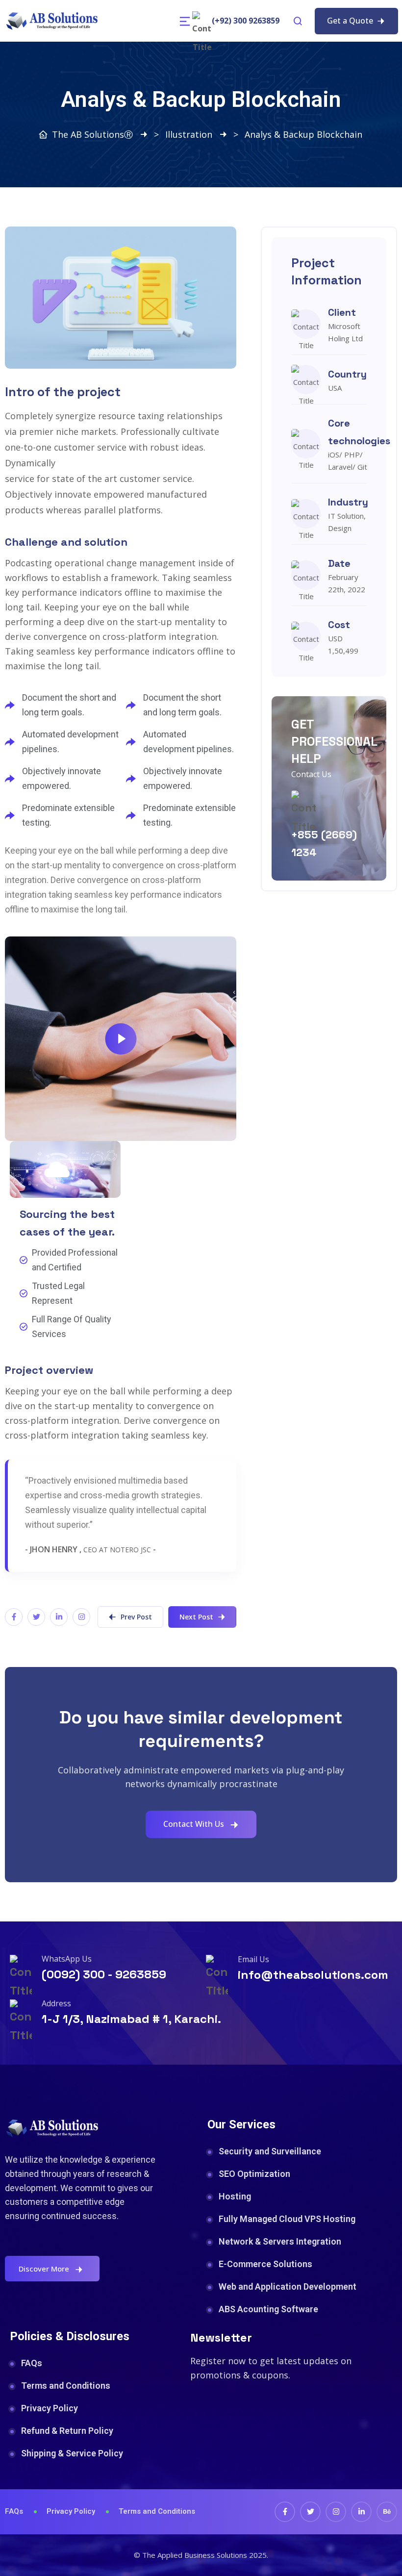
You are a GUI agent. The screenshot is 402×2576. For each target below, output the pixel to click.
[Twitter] (36, 1617)
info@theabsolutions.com (313, 1975)
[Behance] (387, 2512)
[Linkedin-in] (59, 1617)
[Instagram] (81, 1617)
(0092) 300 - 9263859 (104, 1974)
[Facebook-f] (14, 1617)
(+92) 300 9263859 (246, 21)
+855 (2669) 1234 (324, 843)
